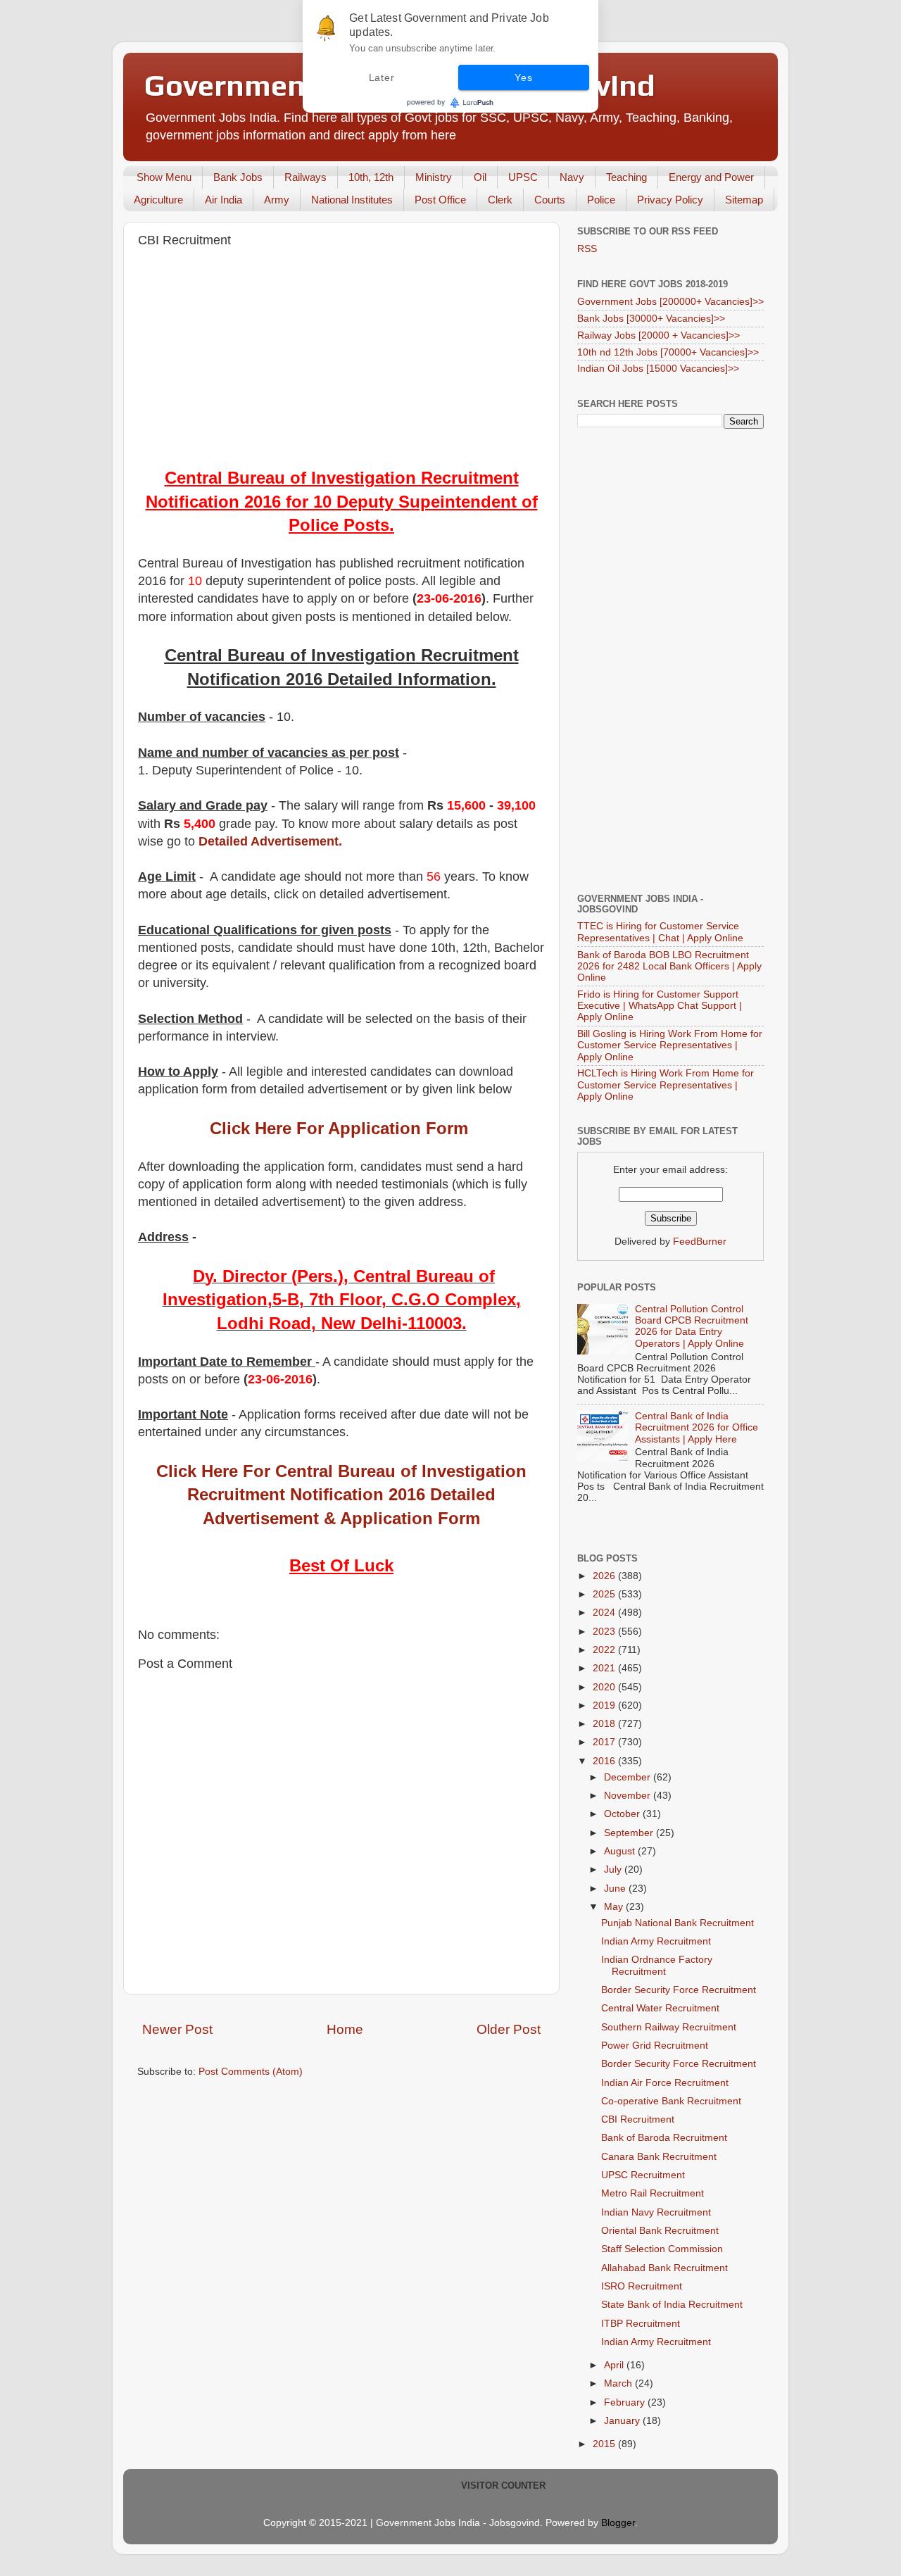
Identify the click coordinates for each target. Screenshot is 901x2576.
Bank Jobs (238, 177)
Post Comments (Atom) (251, 2072)
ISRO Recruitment (642, 2286)
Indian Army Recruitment (656, 1941)
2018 (605, 1724)
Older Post (509, 2029)
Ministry (434, 177)
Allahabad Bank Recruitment (664, 2268)
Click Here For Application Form (339, 1128)
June (616, 1889)
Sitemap (744, 200)
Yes (523, 77)
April (615, 2365)
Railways (305, 177)
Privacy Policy (670, 200)
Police (601, 200)
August (621, 1851)
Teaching (626, 177)
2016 (605, 1761)
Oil (480, 177)
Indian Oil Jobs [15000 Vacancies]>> (658, 369)
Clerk (500, 200)
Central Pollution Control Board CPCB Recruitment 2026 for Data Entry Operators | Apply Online (692, 1326)
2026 (605, 1576)
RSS (587, 249)
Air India (223, 200)
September (630, 1833)
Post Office (440, 200)
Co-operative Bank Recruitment (671, 2101)
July (614, 1870)
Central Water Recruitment (660, 2008)
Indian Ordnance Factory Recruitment (657, 1965)
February (626, 2402)
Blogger (618, 2523)
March (619, 2383)
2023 (605, 1632)
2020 (605, 1687)
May (615, 1907)
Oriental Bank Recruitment (660, 2231)
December (629, 1777)
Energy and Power (711, 177)
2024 (605, 1613)
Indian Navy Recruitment (656, 2212)
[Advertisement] (341, 360)
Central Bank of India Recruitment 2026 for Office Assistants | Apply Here (697, 1427)
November (629, 1796)
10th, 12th (371, 177)
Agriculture (158, 200)
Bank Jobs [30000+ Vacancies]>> (651, 319)
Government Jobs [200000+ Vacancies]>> (670, 302)
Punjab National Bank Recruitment (678, 1923)
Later (382, 77)
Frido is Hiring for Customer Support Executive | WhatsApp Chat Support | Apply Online (660, 1006)
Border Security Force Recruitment (679, 1990)
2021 (605, 1668)
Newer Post (177, 2029)
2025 (605, 1594)
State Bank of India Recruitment (672, 2305)
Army (277, 200)
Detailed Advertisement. (270, 841)
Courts (550, 200)
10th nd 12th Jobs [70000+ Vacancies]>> (668, 352)
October (623, 1814)
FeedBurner (700, 1242)
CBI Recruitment (638, 2119)
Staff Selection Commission (662, 2249)
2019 (605, 1705)
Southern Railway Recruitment (669, 2027)
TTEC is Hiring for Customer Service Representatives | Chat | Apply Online (660, 932)
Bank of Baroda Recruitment (664, 2138)
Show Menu (164, 177)
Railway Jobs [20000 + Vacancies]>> (659, 335)
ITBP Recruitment (641, 2324)
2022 (605, 1650)
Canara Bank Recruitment (659, 2157)
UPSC (523, 177)
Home (345, 2029)
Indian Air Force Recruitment (665, 2083)
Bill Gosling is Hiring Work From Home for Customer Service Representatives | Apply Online (670, 1045)
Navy (572, 177)
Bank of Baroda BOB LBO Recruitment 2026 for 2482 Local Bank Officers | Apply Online (669, 966)
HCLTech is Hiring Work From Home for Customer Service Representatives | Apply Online (666, 1085)
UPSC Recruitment (643, 2175)
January (623, 2421)
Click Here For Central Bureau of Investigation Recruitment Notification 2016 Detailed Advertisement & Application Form (341, 1495)
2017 (605, 1742)
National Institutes (352, 200)
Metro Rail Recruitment (653, 2193)
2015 (605, 2444)
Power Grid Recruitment (655, 2046)
